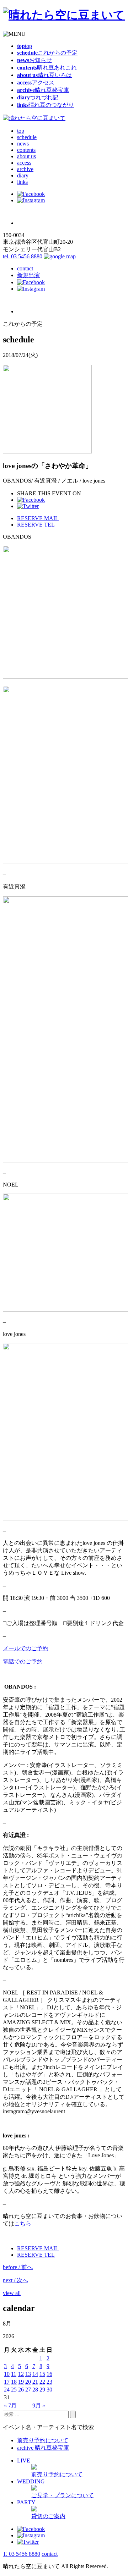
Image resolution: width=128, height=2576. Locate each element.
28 (35, 2390)
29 (42, 2390)
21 (35, 2382)
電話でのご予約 (23, 1661)
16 (49, 2374)
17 (7, 2382)
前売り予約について (43, 2440)
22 (42, 2382)
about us (26, 156)
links (22, 182)
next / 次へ (15, 2280)
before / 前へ (18, 2267)
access (24, 163)
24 (7, 2390)
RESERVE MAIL (38, 518)
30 (49, 2390)
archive (25, 169)
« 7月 (10, 2406)
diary (23, 175)
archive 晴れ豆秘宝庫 (43, 2448)
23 (49, 2382)
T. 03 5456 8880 (22, 2554)
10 (7, 2374)
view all (12, 2293)
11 (14, 2374)
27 (28, 2390)
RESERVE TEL (36, 525)
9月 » (39, 2406)
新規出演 (28, 275)
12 (21, 2374)
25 (14, 2390)
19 (21, 2382)
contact (25, 268)
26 (21, 2390)
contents (26, 150)
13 (28, 2374)
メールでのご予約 (26, 1648)
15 (42, 2374)
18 (14, 2382)
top (21, 131)
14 (35, 2374)
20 (28, 2382)
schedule (27, 137)
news (23, 144)
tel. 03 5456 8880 (23, 256)
